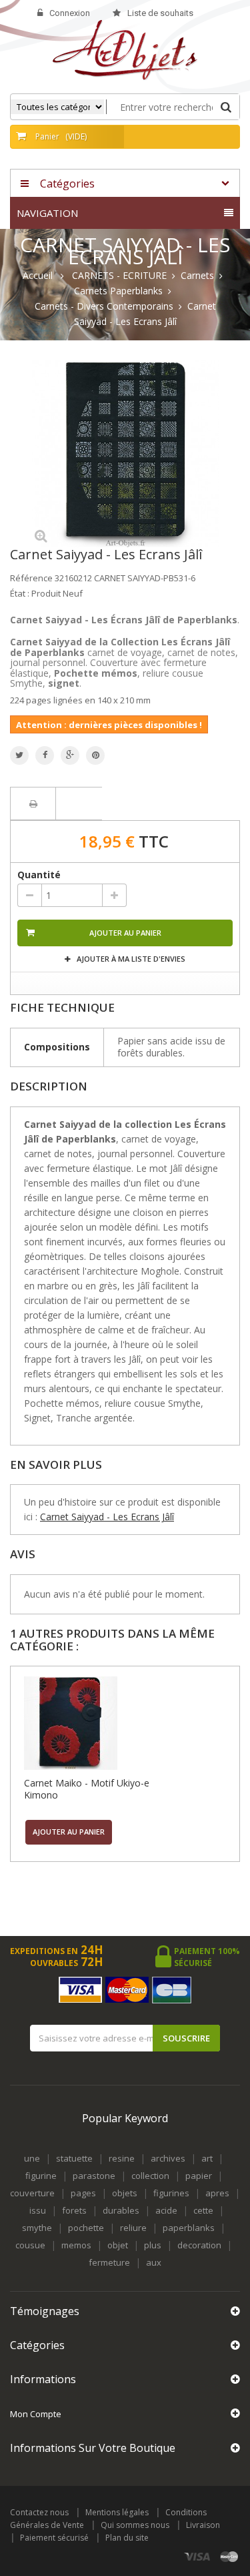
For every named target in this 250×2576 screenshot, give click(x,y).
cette (203, 2210)
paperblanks (189, 2228)
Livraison (203, 2525)
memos (76, 2245)
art (207, 2158)
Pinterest (95, 755)
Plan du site (127, 2538)
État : (20, 593)
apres (217, 2193)
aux (154, 2262)
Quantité (39, 875)
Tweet (19, 755)
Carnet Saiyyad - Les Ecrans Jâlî (107, 1517)
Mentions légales (117, 2512)
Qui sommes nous (135, 2525)
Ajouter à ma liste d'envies (130, 959)
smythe (37, 2228)
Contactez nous (39, 2512)
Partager (45, 755)
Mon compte (36, 2414)
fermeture (109, 2262)
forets (74, 2210)
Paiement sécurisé (54, 2538)
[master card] (229, 2556)
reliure (133, 2228)
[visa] (198, 2556)
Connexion (70, 13)
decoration (199, 2245)
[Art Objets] (125, 49)
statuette (74, 2158)
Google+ (70, 755)
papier (199, 2176)
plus (153, 2245)
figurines (171, 2193)
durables (121, 2210)
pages (83, 2193)
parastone (94, 2176)
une (32, 2158)
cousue (30, 2245)
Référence (31, 578)
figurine (41, 2176)
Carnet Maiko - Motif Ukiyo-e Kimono (87, 1789)
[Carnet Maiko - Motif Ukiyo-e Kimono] (97, 1723)
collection (150, 2176)
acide (166, 2210)
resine (122, 2158)
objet (118, 2245)
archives (168, 2158)
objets (125, 2193)
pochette (86, 2228)
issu (38, 2210)
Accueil (38, 276)
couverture (32, 2193)
